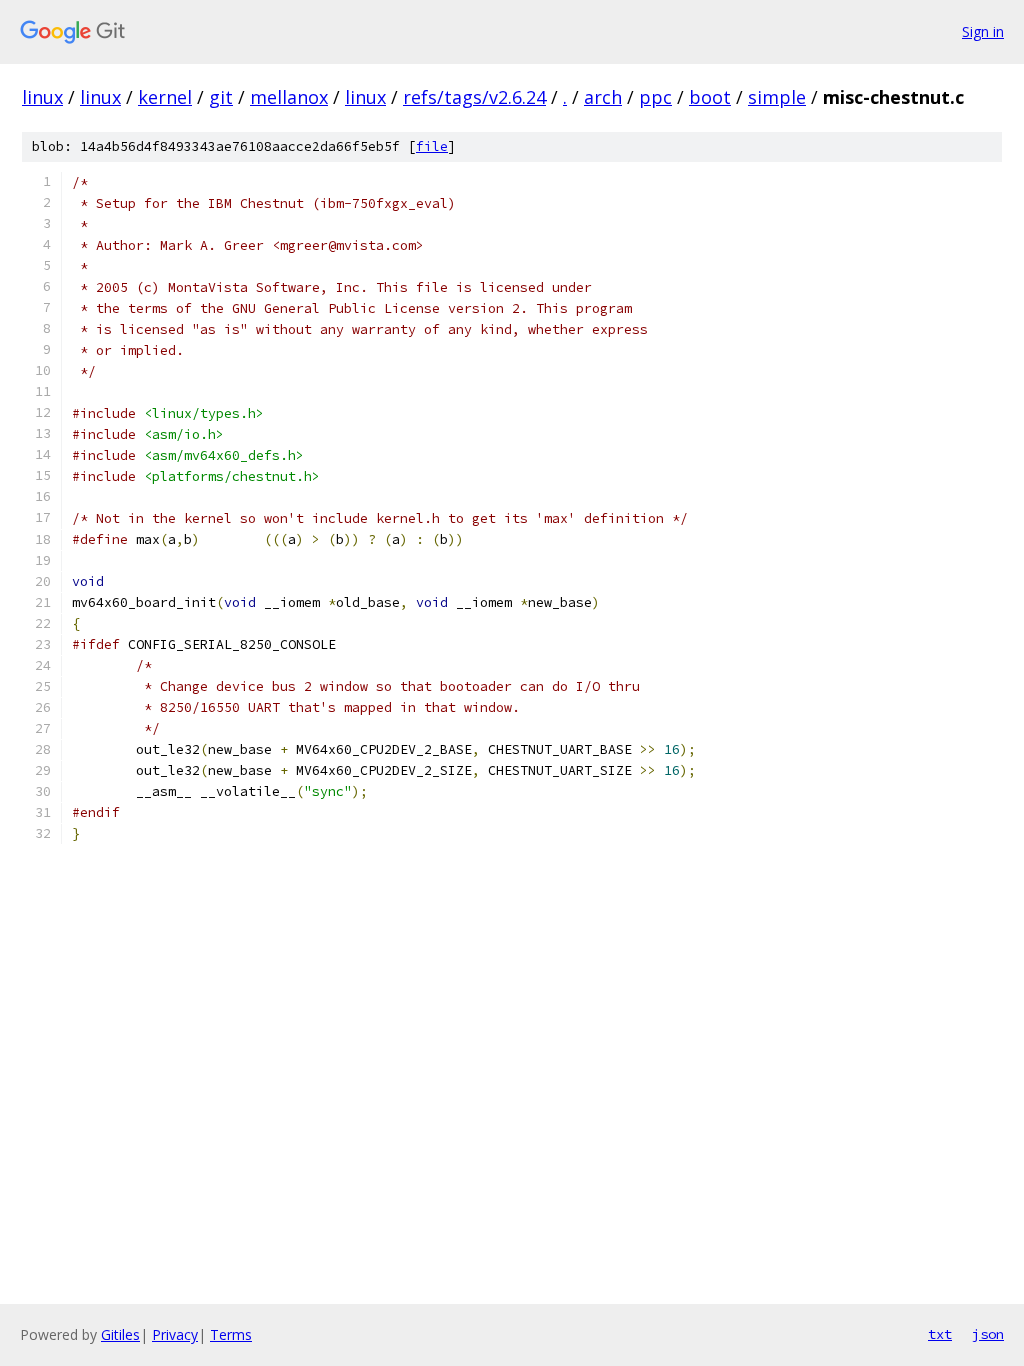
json (988, 1334)
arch (603, 97)
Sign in (983, 31)
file (432, 146)
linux (42, 97)
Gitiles (120, 1334)
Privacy (175, 1334)
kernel (165, 97)
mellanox (289, 97)
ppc (655, 97)
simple (777, 97)
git (221, 97)
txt (940, 1334)
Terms (231, 1334)
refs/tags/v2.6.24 (474, 97)
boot (710, 97)
